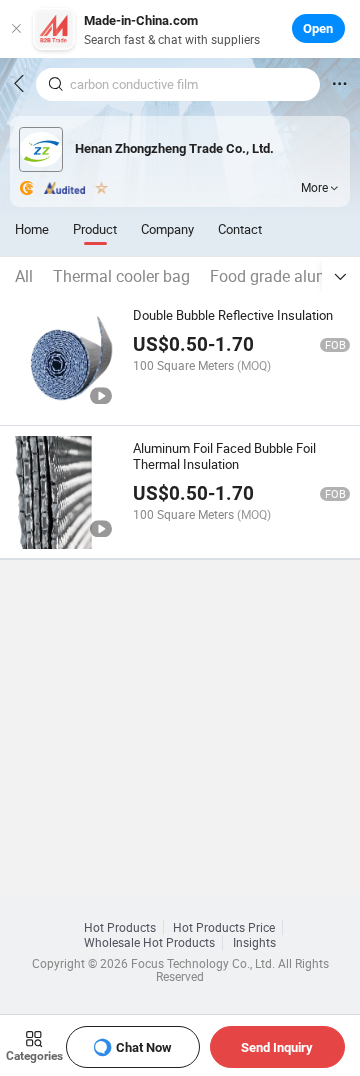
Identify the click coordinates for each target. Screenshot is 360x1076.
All (24, 276)
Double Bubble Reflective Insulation (233, 315)
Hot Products (120, 927)
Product (95, 229)
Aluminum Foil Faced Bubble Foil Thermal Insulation (224, 456)
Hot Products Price (224, 927)
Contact (240, 229)
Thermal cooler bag (121, 276)
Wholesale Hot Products (149, 942)
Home (32, 229)
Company (167, 229)
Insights (254, 942)
